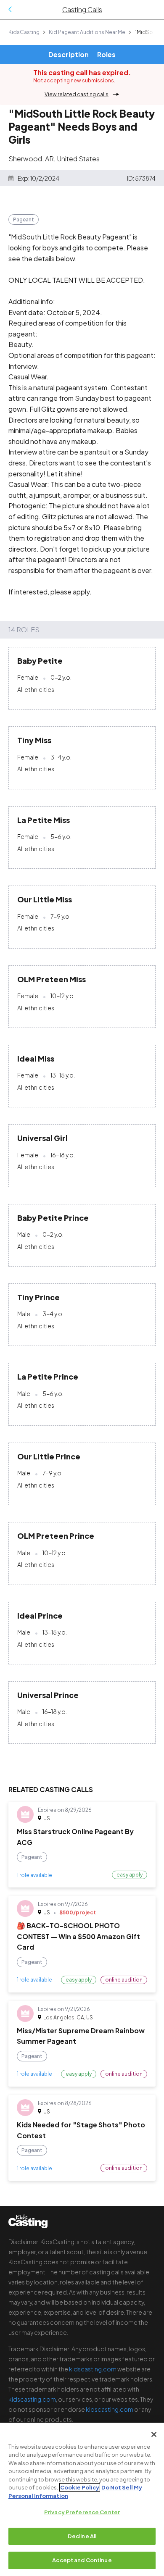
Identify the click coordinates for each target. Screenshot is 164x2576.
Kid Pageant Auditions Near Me (87, 32)
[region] (82, 2499)
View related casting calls (77, 94)
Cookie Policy (80, 2487)
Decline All (82, 2536)
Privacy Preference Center (82, 2512)
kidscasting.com (93, 2369)
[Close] (154, 2434)
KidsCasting (24, 32)
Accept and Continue (82, 2560)
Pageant (24, 219)
